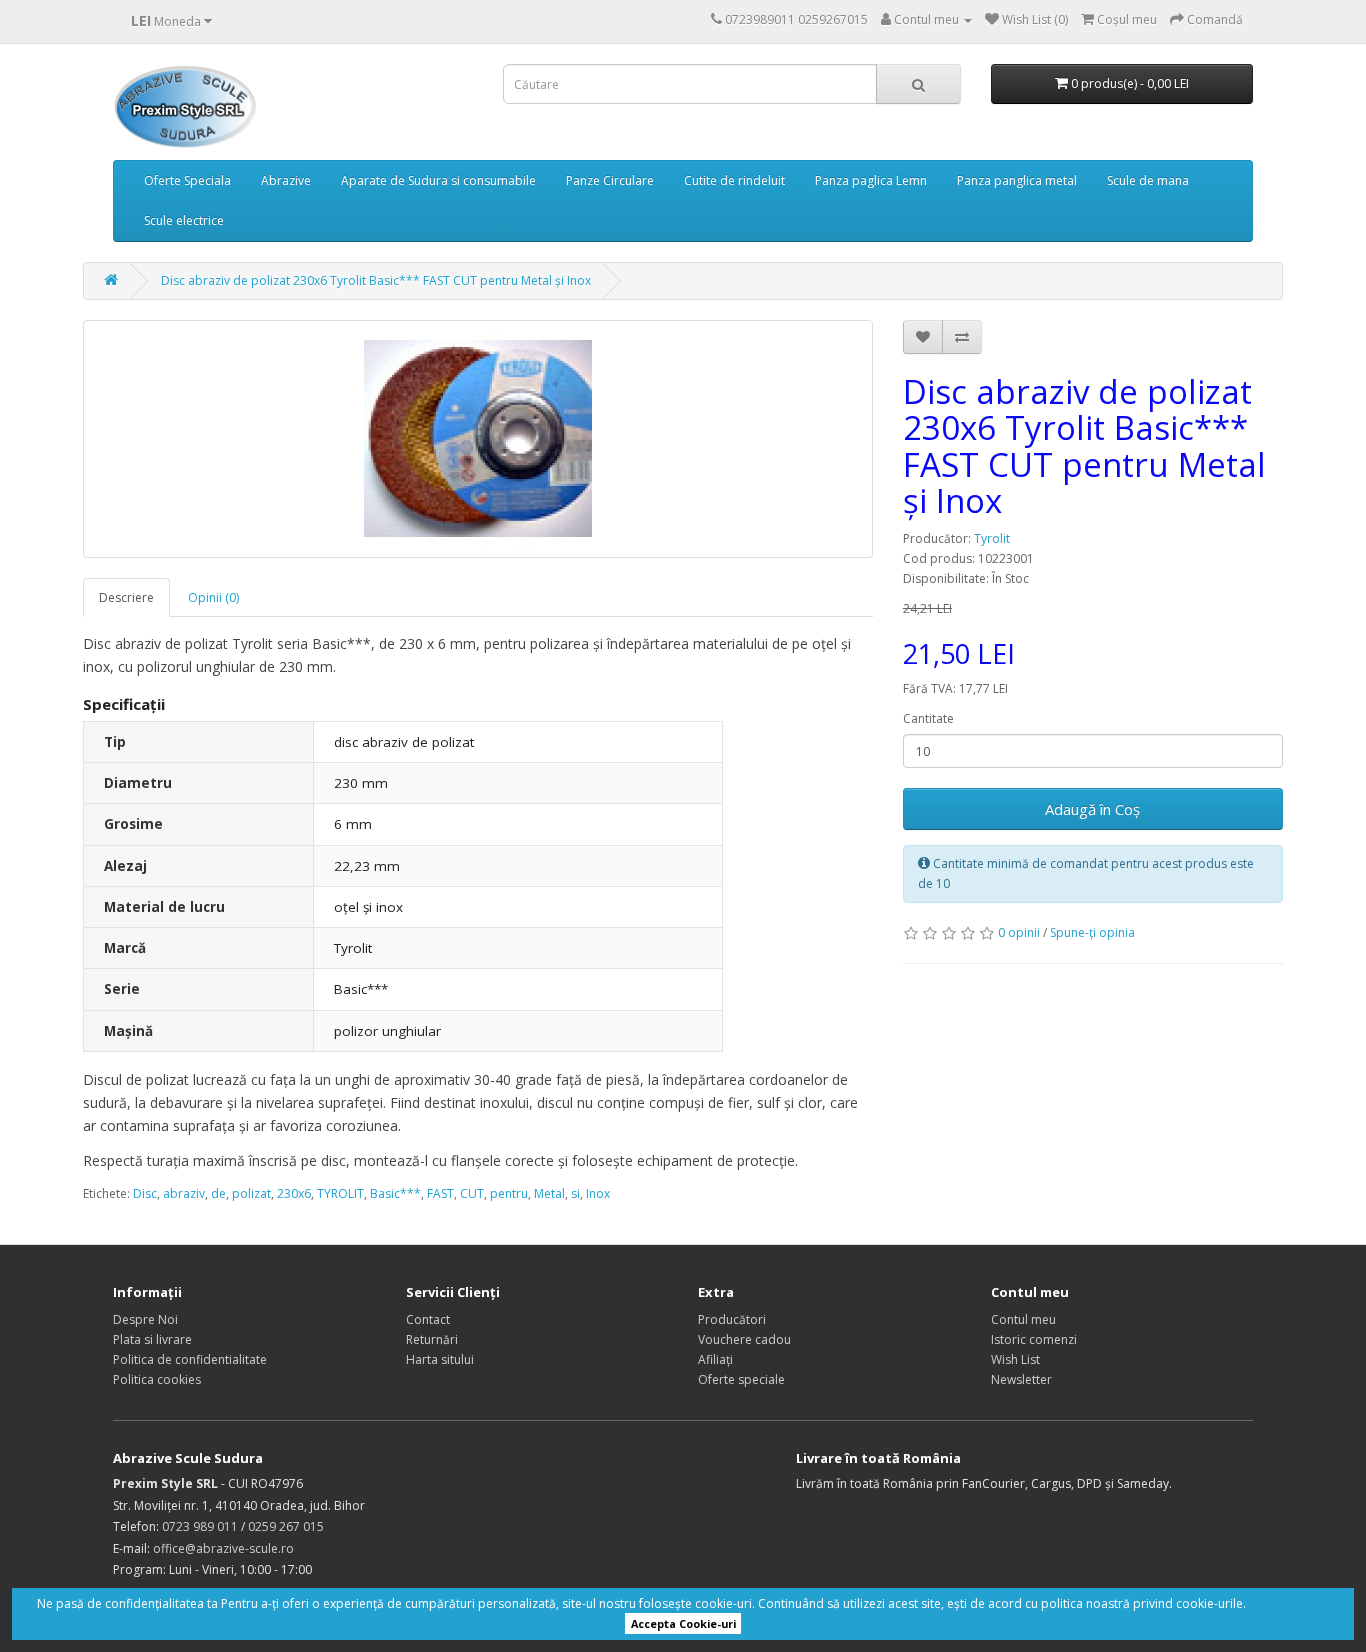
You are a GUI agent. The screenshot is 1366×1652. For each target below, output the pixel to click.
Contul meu (1023, 1319)
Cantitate (928, 718)
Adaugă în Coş (1092, 809)
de (218, 1193)
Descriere (126, 597)
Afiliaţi (715, 1359)
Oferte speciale (741, 1379)
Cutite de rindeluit (734, 180)
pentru (509, 1193)
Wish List (1015, 1359)
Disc (145, 1193)
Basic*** (395, 1193)
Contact (428, 1319)
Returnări (432, 1339)
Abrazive (286, 180)
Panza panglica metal (1017, 180)
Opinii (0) (213, 597)
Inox (598, 1193)
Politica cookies (157, 1379)
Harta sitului (440, 1359)
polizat (251, 1193)
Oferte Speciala (187, 180)
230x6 (294, 1193)
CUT (472, 1193)
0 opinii (1019, 932)
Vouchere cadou (744, 1339)
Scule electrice (184, 220)
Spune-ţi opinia (1092, 932)
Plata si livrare (152, 1339)
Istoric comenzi (1034, 1339)
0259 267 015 (286, 1526)
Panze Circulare (610, 180)
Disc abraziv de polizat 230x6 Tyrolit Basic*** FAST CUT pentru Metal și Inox (376, 280)
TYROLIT (340, 1193)
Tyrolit (992, 538)
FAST (440, 1193)
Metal (549, 1193)
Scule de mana (1148, 180)
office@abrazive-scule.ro (223, 1548)
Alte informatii (1289, 1603)
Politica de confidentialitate (190, 1359)
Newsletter (1021, 1379)
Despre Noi (145, 1319)
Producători (732, 1319)
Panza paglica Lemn (871, 180)
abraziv (184, 1193)
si (575, 1193)
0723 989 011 (200, 1526)
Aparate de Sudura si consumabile (438, 180)
